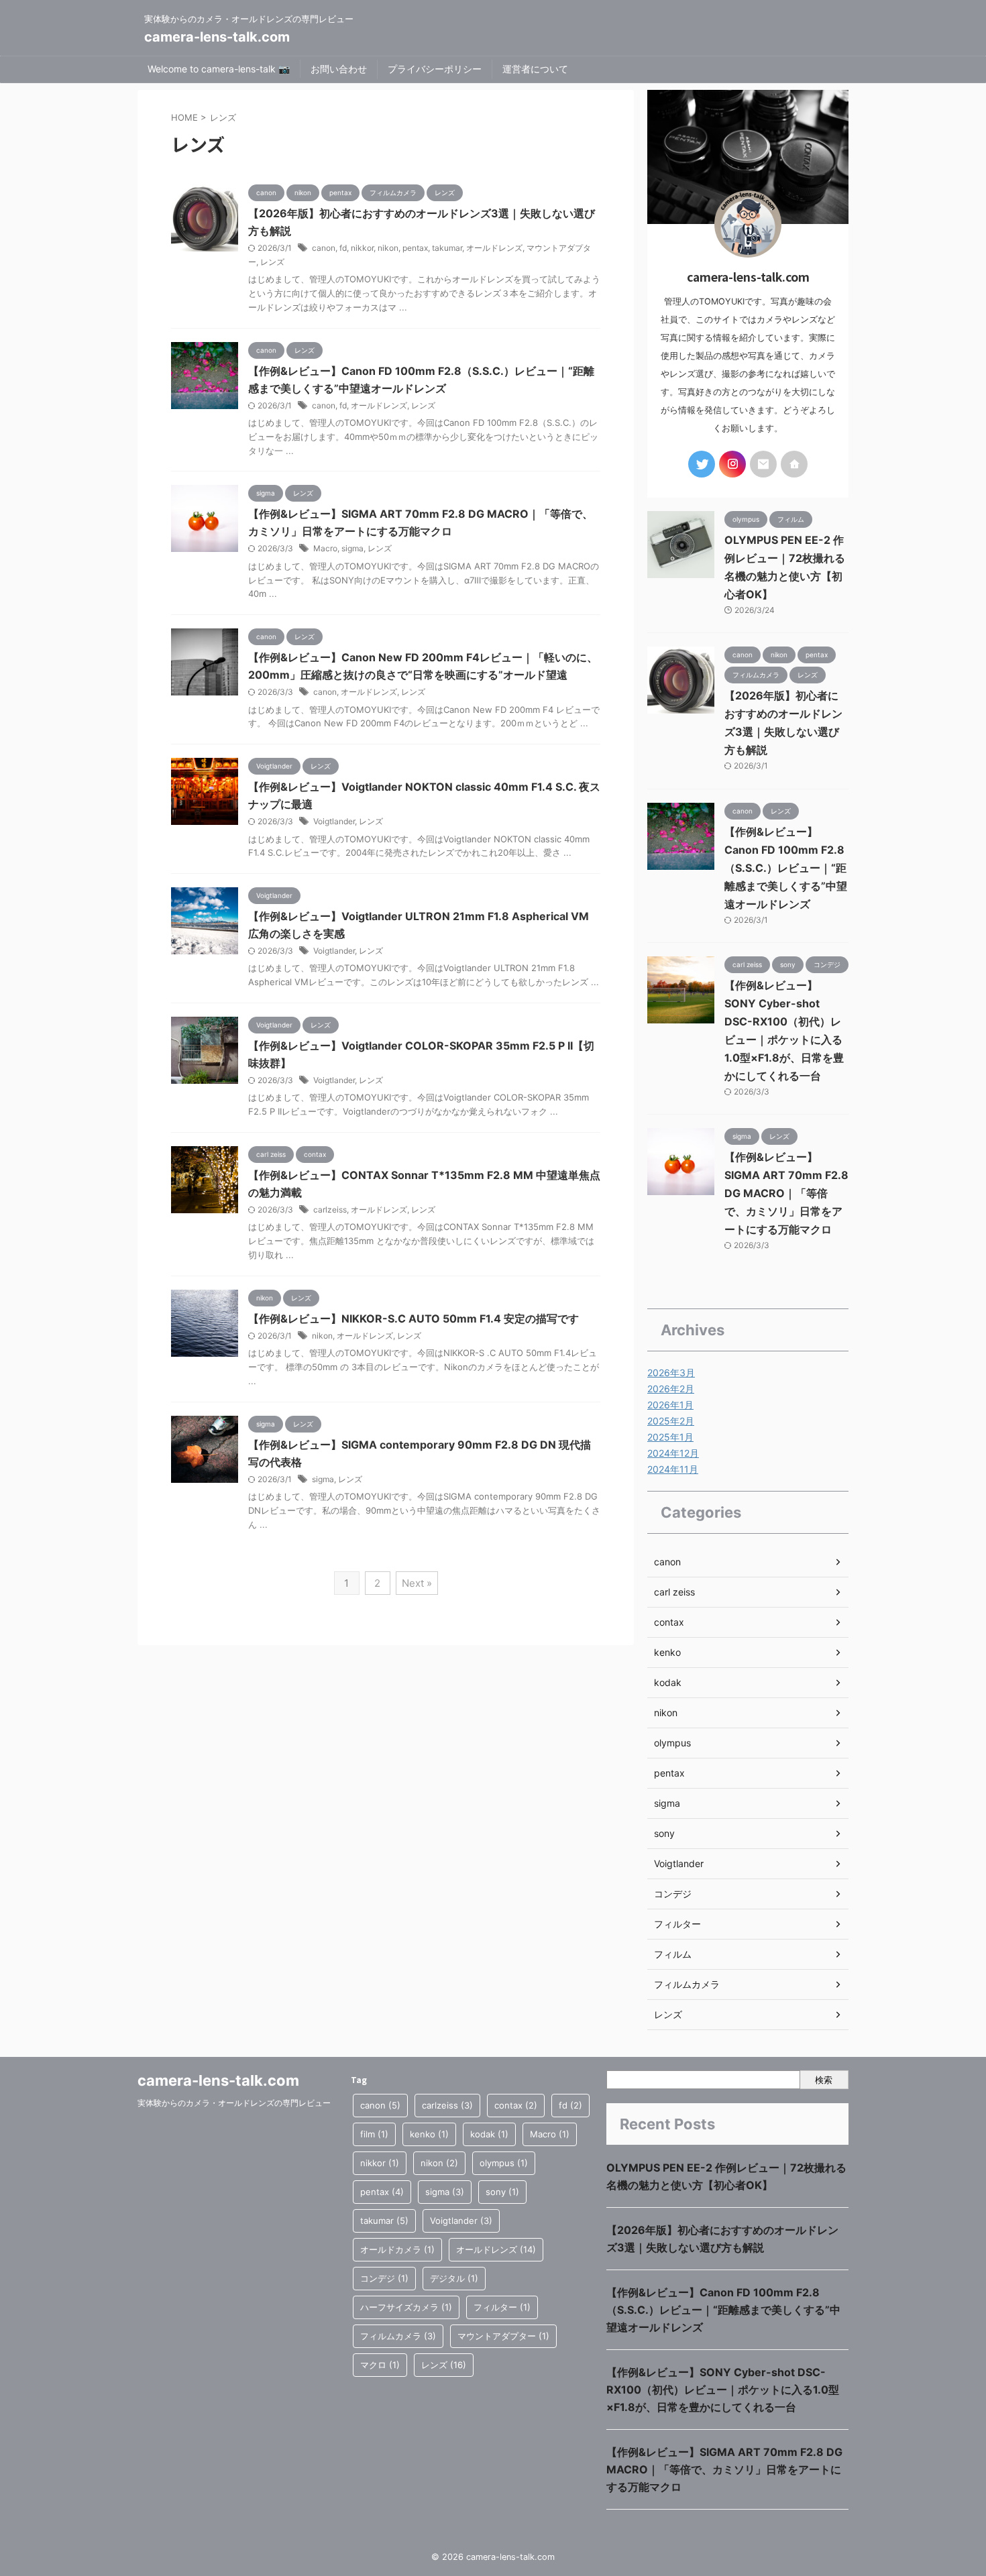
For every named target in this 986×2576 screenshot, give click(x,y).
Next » (417, 1583)
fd (343, 248)
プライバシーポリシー (435, 69)
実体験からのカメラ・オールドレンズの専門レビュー (234, 2103)
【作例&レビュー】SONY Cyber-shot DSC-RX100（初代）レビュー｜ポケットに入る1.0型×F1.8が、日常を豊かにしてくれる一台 (723, 2390)
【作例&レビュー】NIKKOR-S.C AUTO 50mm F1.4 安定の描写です (414, 1319)
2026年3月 (671, 1373)
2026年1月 (670, 1405)
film (374, 2134)
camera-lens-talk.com (217, 37)
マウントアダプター (503, 2336)
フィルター (677, 1924)
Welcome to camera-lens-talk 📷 (219, 69)
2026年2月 (671, 1389)
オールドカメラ (397, 2249)
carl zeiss (674, 1592)
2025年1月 (670, 1437)
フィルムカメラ (687, 1984)
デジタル (454, 2278)
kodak (668, 1682)
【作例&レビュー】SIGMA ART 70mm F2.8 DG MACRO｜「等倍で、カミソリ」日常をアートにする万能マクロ (786, 1193)
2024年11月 (673, 1469)
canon (324, 248)
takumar (447, 248)
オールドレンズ (494, 248)
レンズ (272, 262)
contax (669, 1622)
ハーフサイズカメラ (406, 2307)
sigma (352, 548)
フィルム (673, 1954)
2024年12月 (673, 1453)
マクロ (380, 2365)
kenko (667, 1652)
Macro (325, 548)
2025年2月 (671, 1421)
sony (664, 1833)
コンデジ (673, 1894)
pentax (415, 248)
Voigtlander (334, 821)
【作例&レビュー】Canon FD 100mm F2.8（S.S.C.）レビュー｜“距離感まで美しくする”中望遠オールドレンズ (786, 868)
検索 (824, 2080)
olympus (672, 1743)
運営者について (535, 69)
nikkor (362, 248)
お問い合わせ (339, 69)
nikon (388, 248)
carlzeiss (330, 1210)
